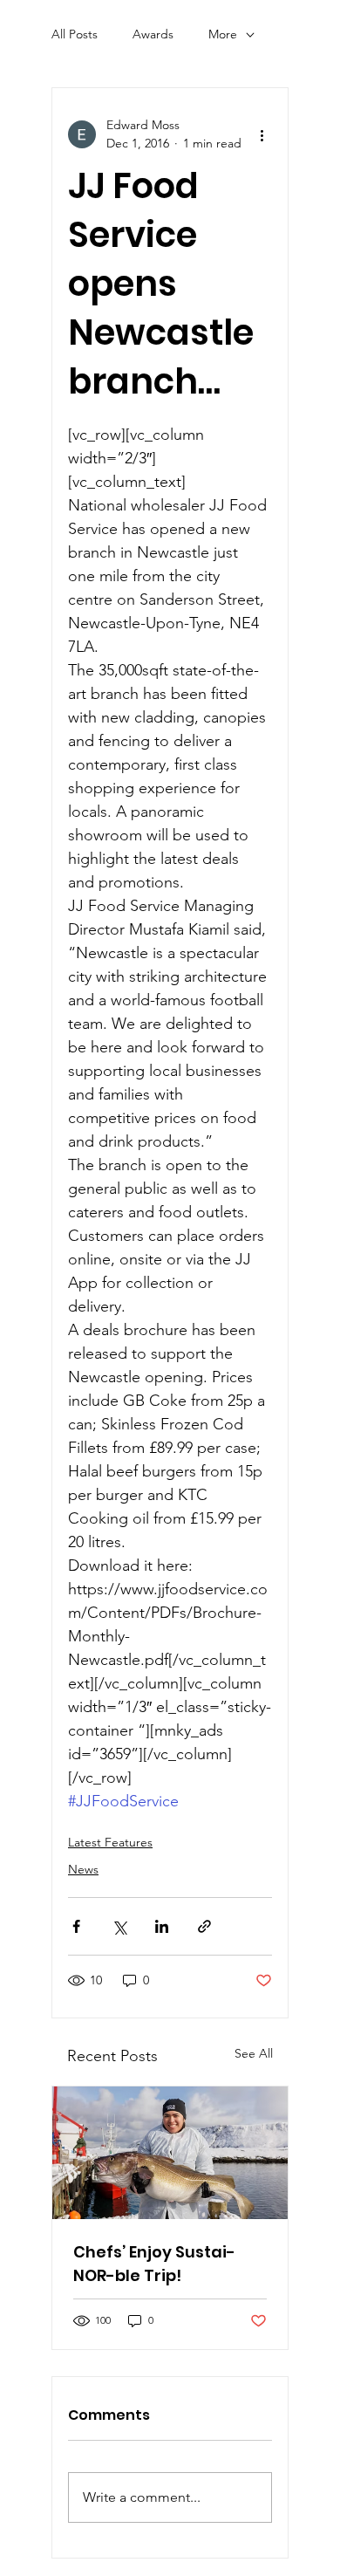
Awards (153, 34)
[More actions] (262, 134)
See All (254, 2053)
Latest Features (110, 1842)
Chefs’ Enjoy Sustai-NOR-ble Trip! (154, 2264)
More (223, 34)
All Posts (75, 34)
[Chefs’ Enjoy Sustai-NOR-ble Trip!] (170, 2153)
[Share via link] (204, 1926)
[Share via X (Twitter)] (119, 1926)
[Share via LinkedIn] (162, 1926)
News (83, 1869)
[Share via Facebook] (76, 1926)
